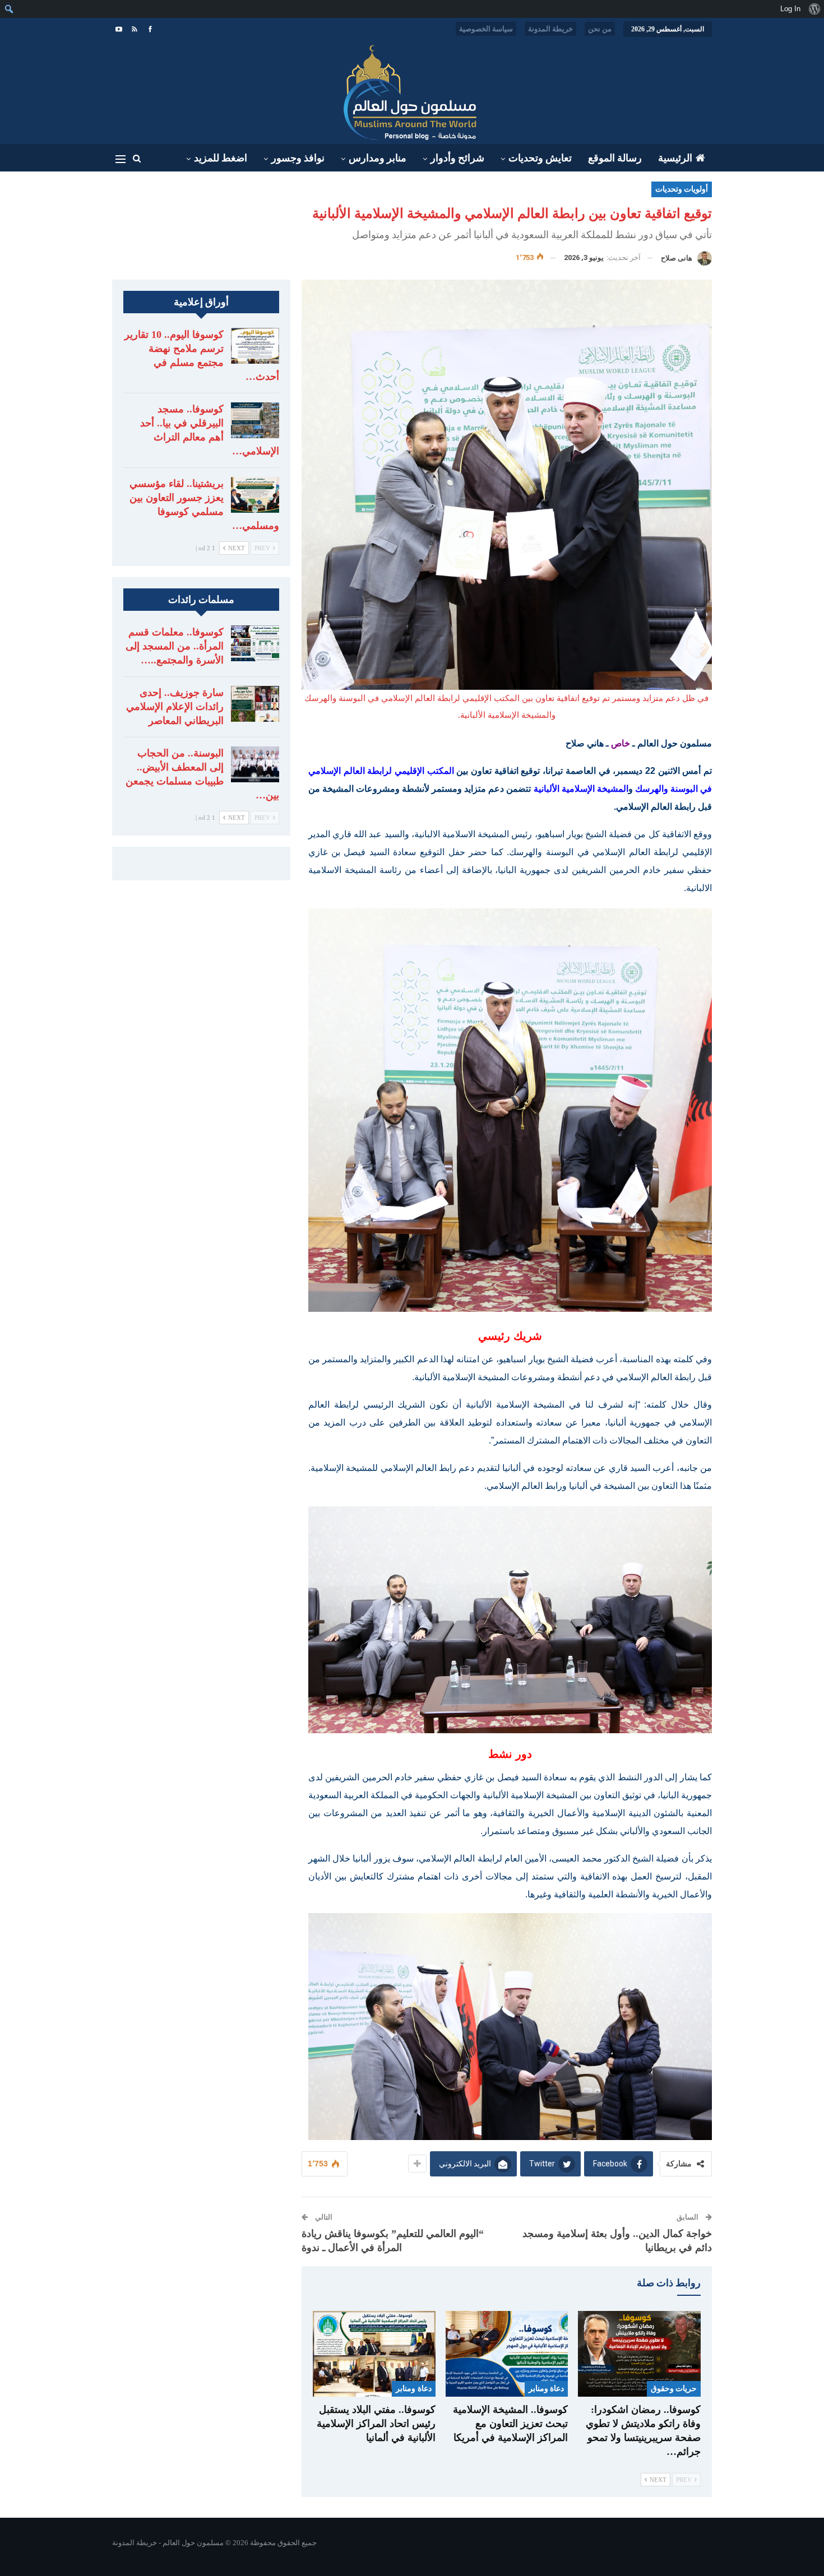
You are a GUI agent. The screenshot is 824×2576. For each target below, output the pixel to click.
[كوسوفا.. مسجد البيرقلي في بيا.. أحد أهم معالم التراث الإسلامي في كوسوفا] (255, 420)
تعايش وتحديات (540, 158)
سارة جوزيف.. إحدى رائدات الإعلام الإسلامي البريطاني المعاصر (175, 707)
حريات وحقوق (674, 2389)
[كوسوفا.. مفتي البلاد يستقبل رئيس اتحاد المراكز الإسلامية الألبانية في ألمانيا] (374, 2354)
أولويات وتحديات (682, 189)
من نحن (600, 29)
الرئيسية (675, 158)
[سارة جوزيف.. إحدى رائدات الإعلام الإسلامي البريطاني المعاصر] (255, 704)
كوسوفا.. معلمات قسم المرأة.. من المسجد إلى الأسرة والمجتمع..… (175, 646)
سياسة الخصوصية (486, 29)
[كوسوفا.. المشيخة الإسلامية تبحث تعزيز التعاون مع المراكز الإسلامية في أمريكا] (507, 2354)
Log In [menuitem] (790, 9)
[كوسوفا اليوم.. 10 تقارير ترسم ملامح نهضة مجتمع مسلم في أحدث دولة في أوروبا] (255, 346)
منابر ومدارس (378, 158)
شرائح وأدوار (457, 158)
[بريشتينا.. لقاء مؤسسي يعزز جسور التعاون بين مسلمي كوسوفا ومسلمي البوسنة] (255, 495)
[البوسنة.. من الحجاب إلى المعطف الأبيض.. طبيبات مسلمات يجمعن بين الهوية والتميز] (255, 764)
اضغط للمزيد (221, 158)
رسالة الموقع (615, 158)
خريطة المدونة (550, 29)
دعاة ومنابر (546, 2389)
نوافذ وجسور (298, 158)
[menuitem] (814, 9)
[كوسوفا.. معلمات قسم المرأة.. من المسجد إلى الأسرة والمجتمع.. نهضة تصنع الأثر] (255, 643)
